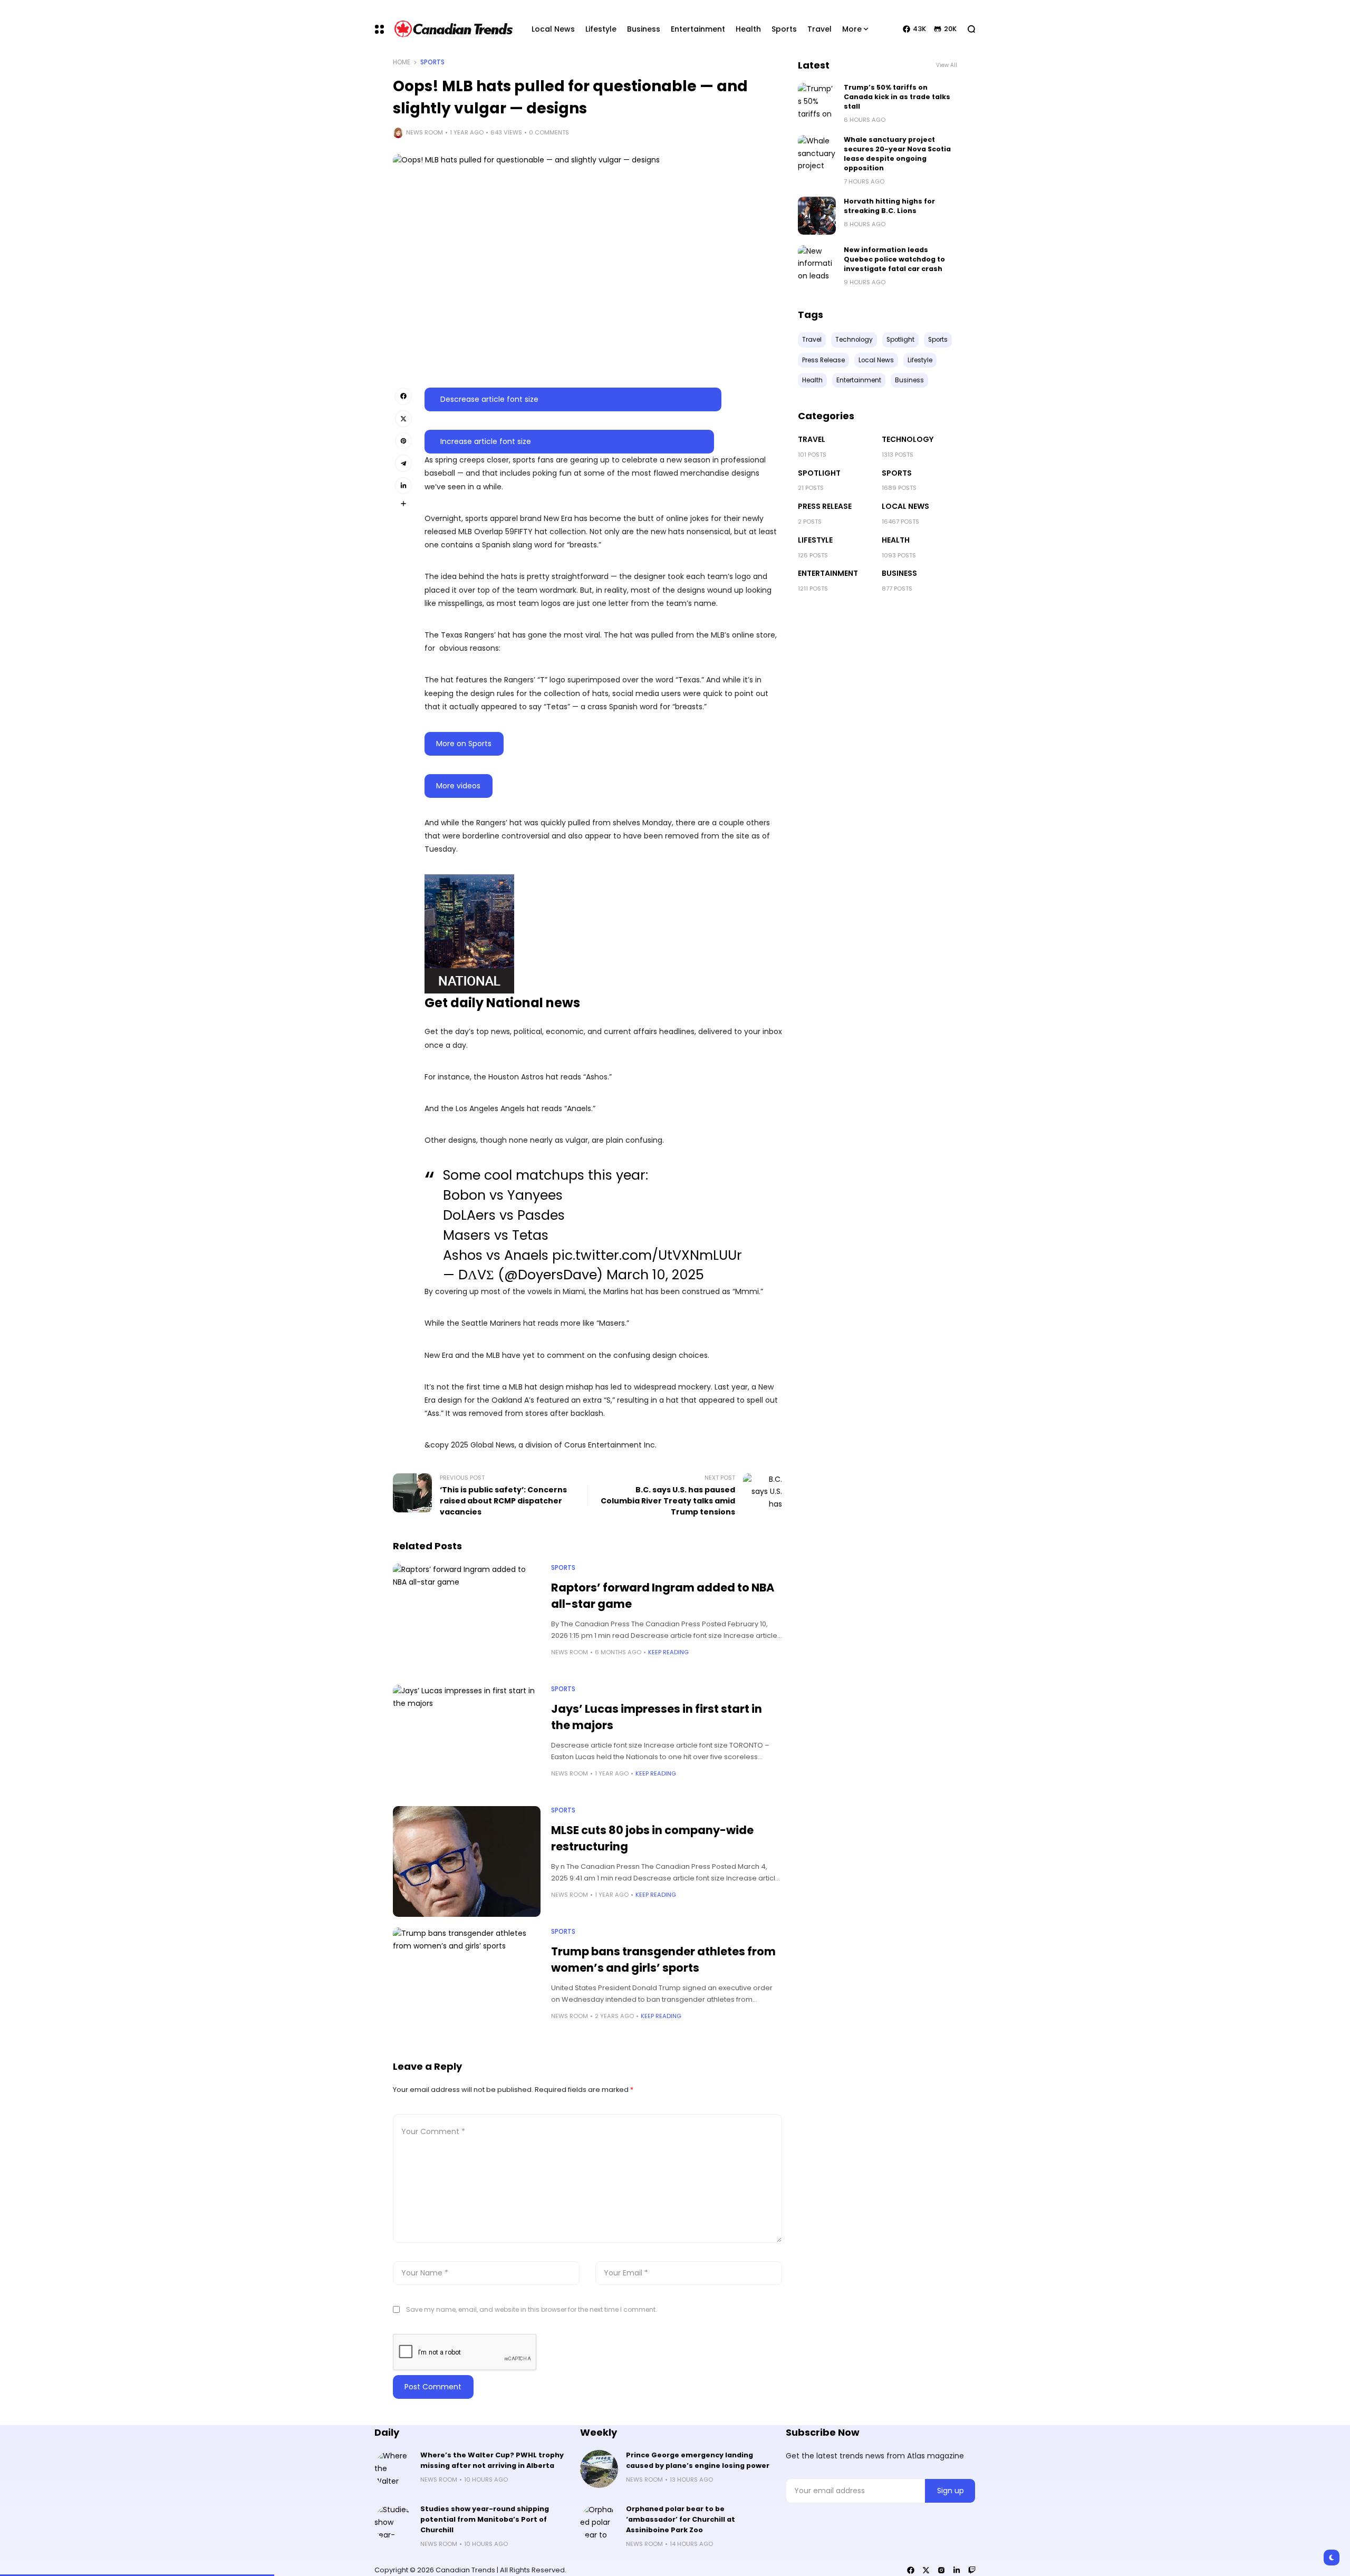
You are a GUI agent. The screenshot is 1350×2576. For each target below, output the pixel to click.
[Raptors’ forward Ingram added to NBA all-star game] (467, 1619)
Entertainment (828, 573)
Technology (908, 439)
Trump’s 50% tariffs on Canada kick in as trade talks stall (897, 97)
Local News (905, 506)
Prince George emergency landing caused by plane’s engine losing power (698, 2460)
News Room (425, 132)
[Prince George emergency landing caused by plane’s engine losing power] (599, 2469)
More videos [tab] (458, 786)
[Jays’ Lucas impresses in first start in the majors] (467, 1740)
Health (896, 540)
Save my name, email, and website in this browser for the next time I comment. (532, 2309)
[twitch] (972, 2570)
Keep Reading (668, 1652)
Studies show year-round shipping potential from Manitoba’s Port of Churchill (485, 2519)
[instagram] (941, 2570)
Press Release (825, 506)
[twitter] (926, 2570)
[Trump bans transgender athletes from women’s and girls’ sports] (467, 1983)
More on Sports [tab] (464, 744)
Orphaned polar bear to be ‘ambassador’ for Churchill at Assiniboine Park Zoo (681, 2519)
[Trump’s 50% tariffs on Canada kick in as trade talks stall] (817, 102)
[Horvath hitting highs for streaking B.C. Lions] (817, 216)
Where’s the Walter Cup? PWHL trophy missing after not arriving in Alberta (492, 2460)
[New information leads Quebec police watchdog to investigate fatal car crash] (817, 264)
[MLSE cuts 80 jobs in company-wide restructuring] (467, 1861)
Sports (432, 62)
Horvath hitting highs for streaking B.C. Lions (889, 206)
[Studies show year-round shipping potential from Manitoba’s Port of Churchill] (393, 2523)
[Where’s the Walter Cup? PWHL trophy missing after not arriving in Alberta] (393, 2469)
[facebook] (911, 2570)
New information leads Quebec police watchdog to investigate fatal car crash (894, 259)
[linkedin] (957, 2570)
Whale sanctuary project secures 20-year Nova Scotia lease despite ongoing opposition (897, 154)
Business (899, 573)
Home (402, 62)
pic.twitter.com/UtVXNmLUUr (647, 1255)
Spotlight (819, 473)
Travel (812, 439)
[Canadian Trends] (454, 29)
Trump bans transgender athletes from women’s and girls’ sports (663, 1960)
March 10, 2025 (655, 1275)
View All (947, 65)
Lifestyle (815, 540)
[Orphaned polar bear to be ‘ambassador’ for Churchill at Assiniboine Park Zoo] (599, 2523)
